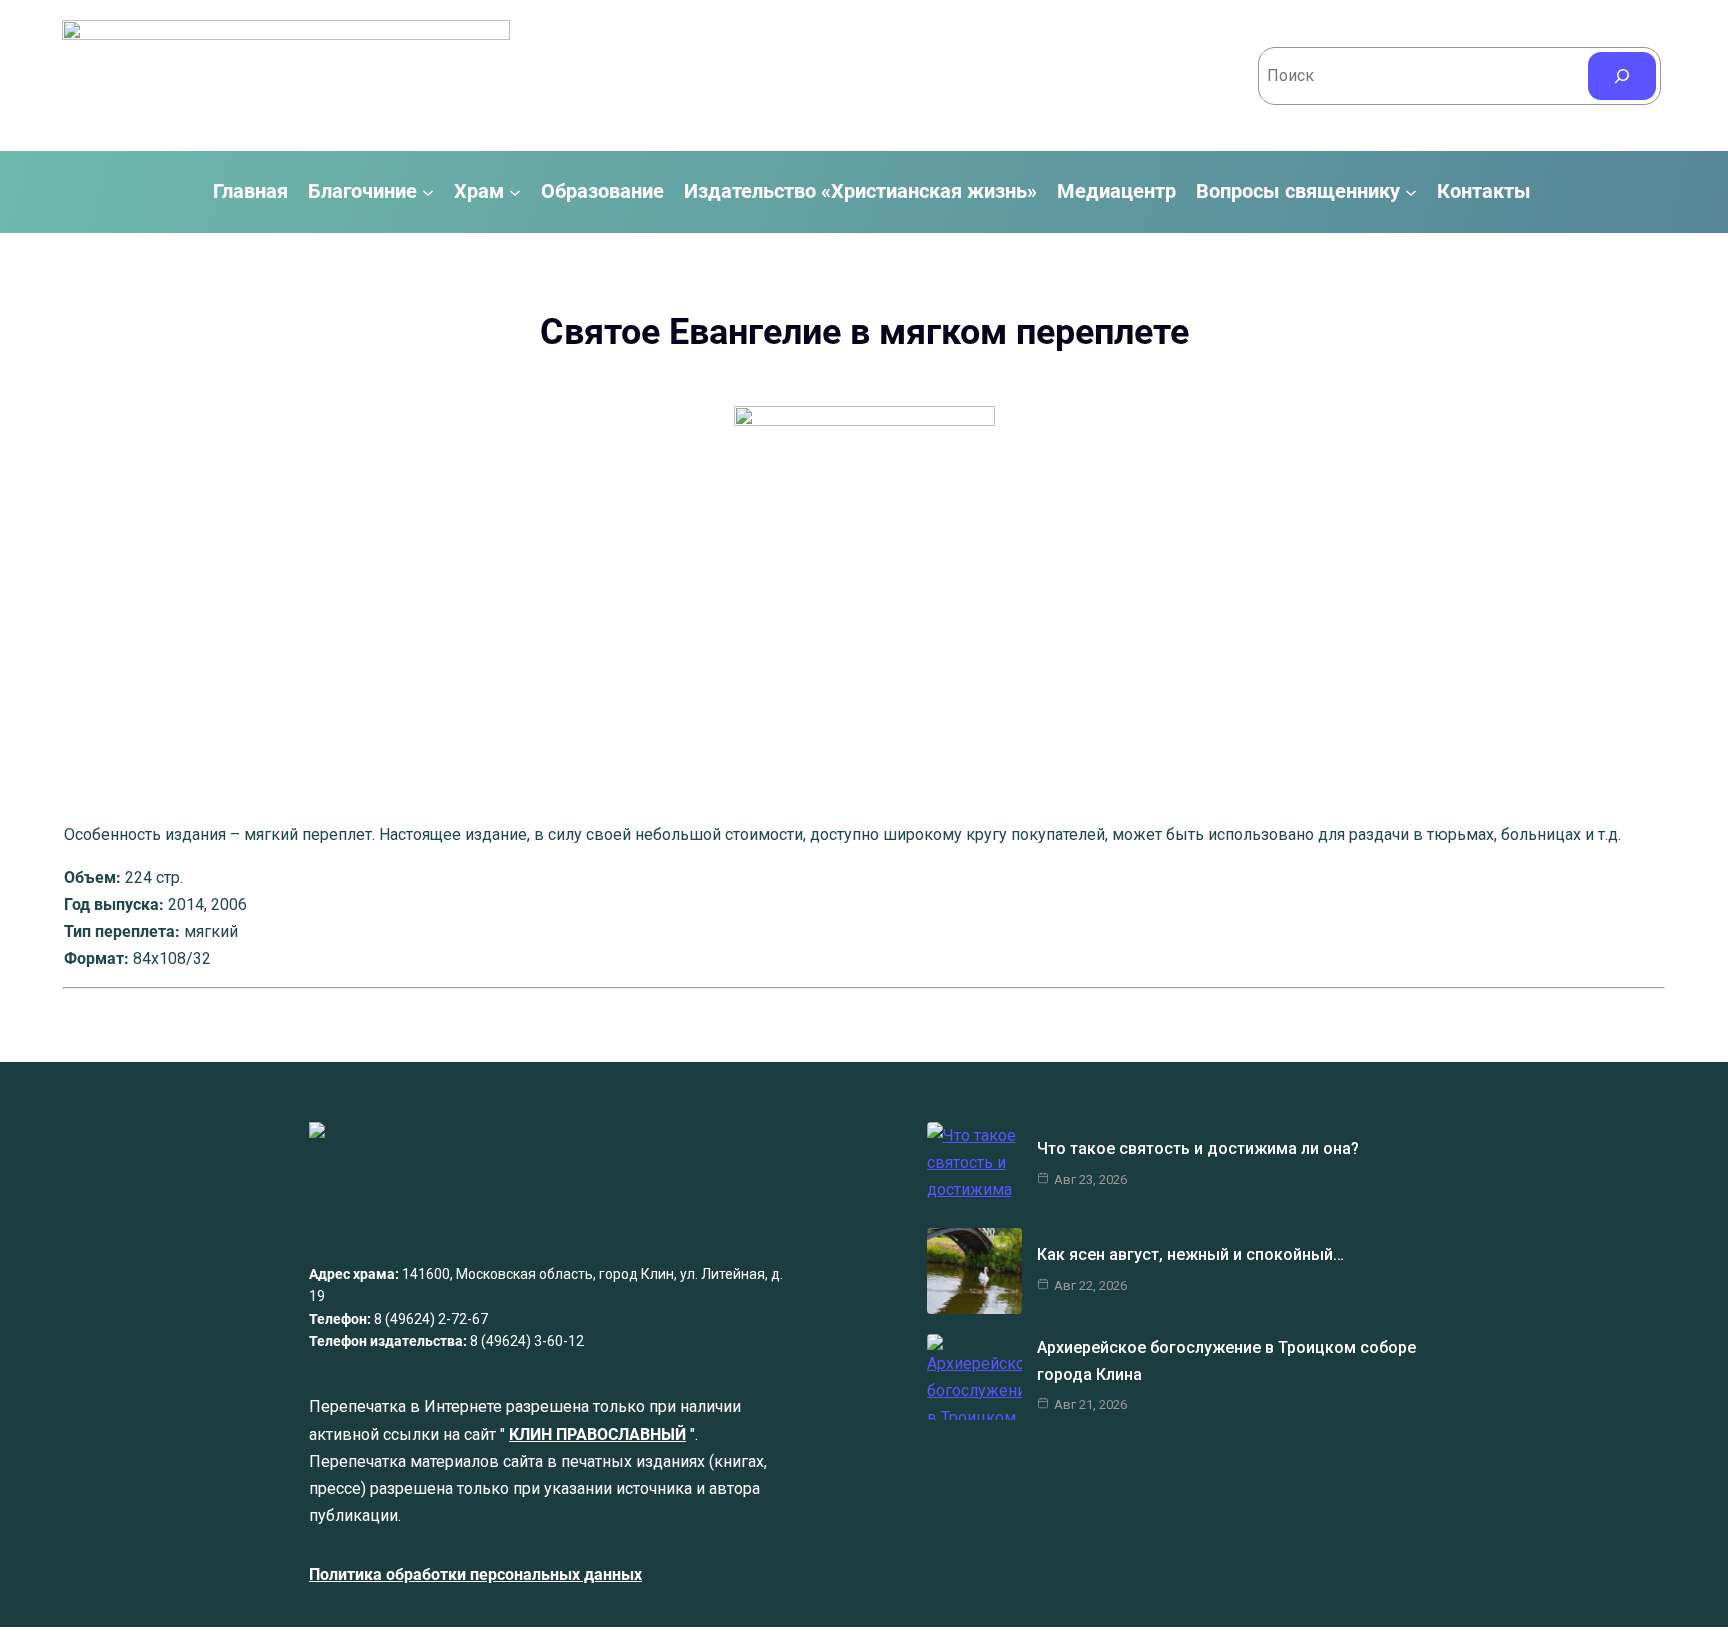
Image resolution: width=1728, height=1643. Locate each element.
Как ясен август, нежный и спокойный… (1190, 1254)
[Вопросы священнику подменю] (1411, 192)
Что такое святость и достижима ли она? (1198, 1148)
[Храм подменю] (515, 192)
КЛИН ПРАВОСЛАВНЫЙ (597, 1434)
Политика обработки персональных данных (475, 1574)
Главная (250, 192)
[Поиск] (1622, 76)
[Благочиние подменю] (428, 192)
